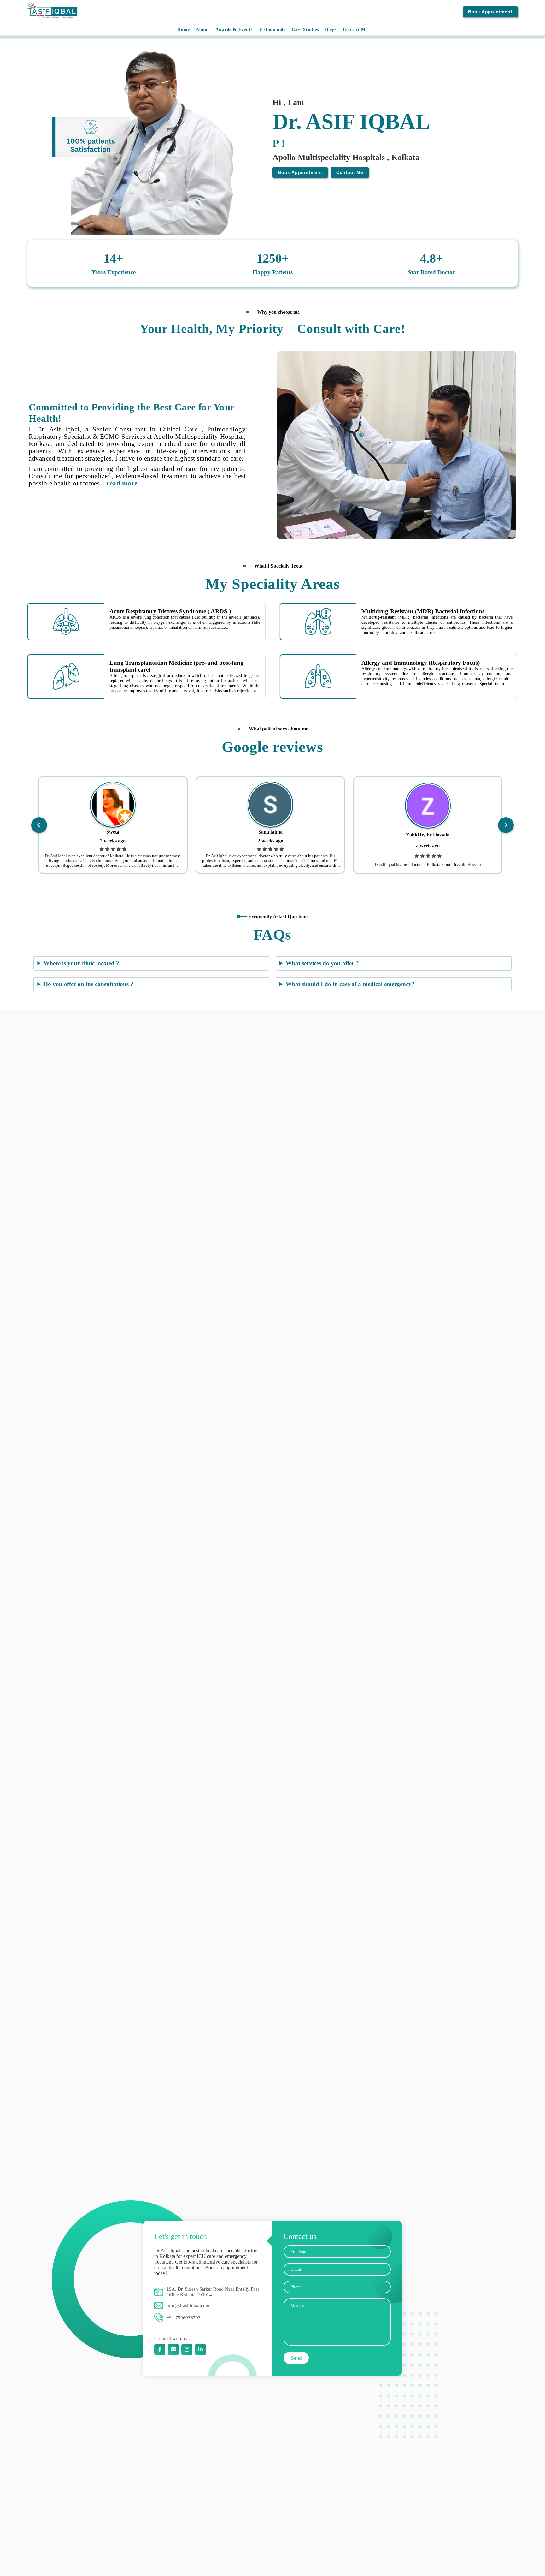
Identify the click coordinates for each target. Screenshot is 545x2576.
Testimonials (272, 30)
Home (183, 30)
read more (122, 483)
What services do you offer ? (322, 963)
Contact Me (355, 30)
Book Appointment (490, 12)
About (202, 30)
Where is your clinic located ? (81, 963)
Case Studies (305, 30)
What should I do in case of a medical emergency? (350, 984)
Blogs (331, 30)
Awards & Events (234, 30)
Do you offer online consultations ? (88, 984)
